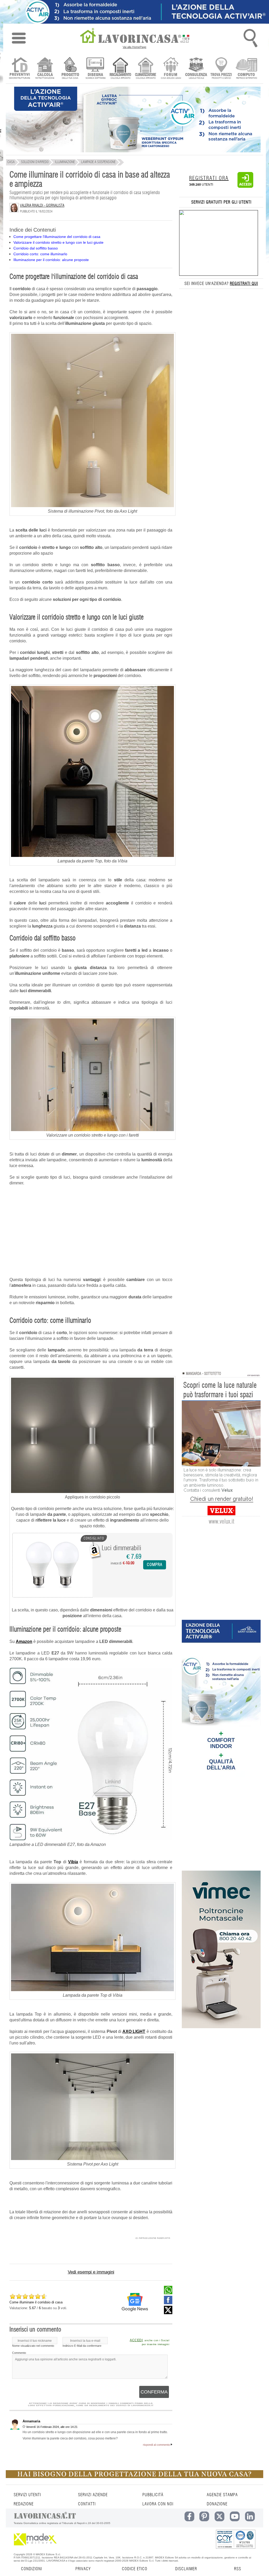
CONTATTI (87, 2504)
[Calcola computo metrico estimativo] (247, 69)
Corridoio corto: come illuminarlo (40, 254)
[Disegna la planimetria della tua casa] (95, 69)
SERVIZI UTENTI (27, 2495)
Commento (19, 2353)
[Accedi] (245, 187)
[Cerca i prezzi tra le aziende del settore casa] (221, 69)
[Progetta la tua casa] (134, 2477)
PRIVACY (83, 2569)
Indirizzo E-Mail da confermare (82, 2346)
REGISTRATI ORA (209, 178)
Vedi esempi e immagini (91, 2272)
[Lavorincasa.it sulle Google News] (135, 2302)
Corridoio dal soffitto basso (36, 248)
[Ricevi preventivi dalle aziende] (20, 69)
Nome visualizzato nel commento (33, 2346)
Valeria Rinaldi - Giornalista (42, 206)
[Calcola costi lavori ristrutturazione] (45, 69)
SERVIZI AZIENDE (93, 2495)
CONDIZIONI (32, 2569)
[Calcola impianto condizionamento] (146, 69)
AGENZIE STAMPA (222, 2495)
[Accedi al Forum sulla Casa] (171, 69)
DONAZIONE (217, 2504)
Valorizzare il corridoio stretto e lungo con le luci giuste (58, 242)
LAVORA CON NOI (158, 2504)
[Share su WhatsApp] (168, 2293)
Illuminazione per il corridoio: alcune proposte (51, 260)
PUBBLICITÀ (153, 2495)
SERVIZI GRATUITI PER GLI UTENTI (221, 202)
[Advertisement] (91, 1229)
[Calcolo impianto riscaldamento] (120, 69)
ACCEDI (136, 2340)
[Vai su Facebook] (168, 2303)
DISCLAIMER (186, 2569)
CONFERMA (154, 2392)
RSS (238, 2569)
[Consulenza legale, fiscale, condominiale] (196, 69)
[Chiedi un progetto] (70, 69)
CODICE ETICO (135, 2569)
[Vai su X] (168, 2313)
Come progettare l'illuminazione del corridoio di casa (57, 237)
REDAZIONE (24, 2504)
